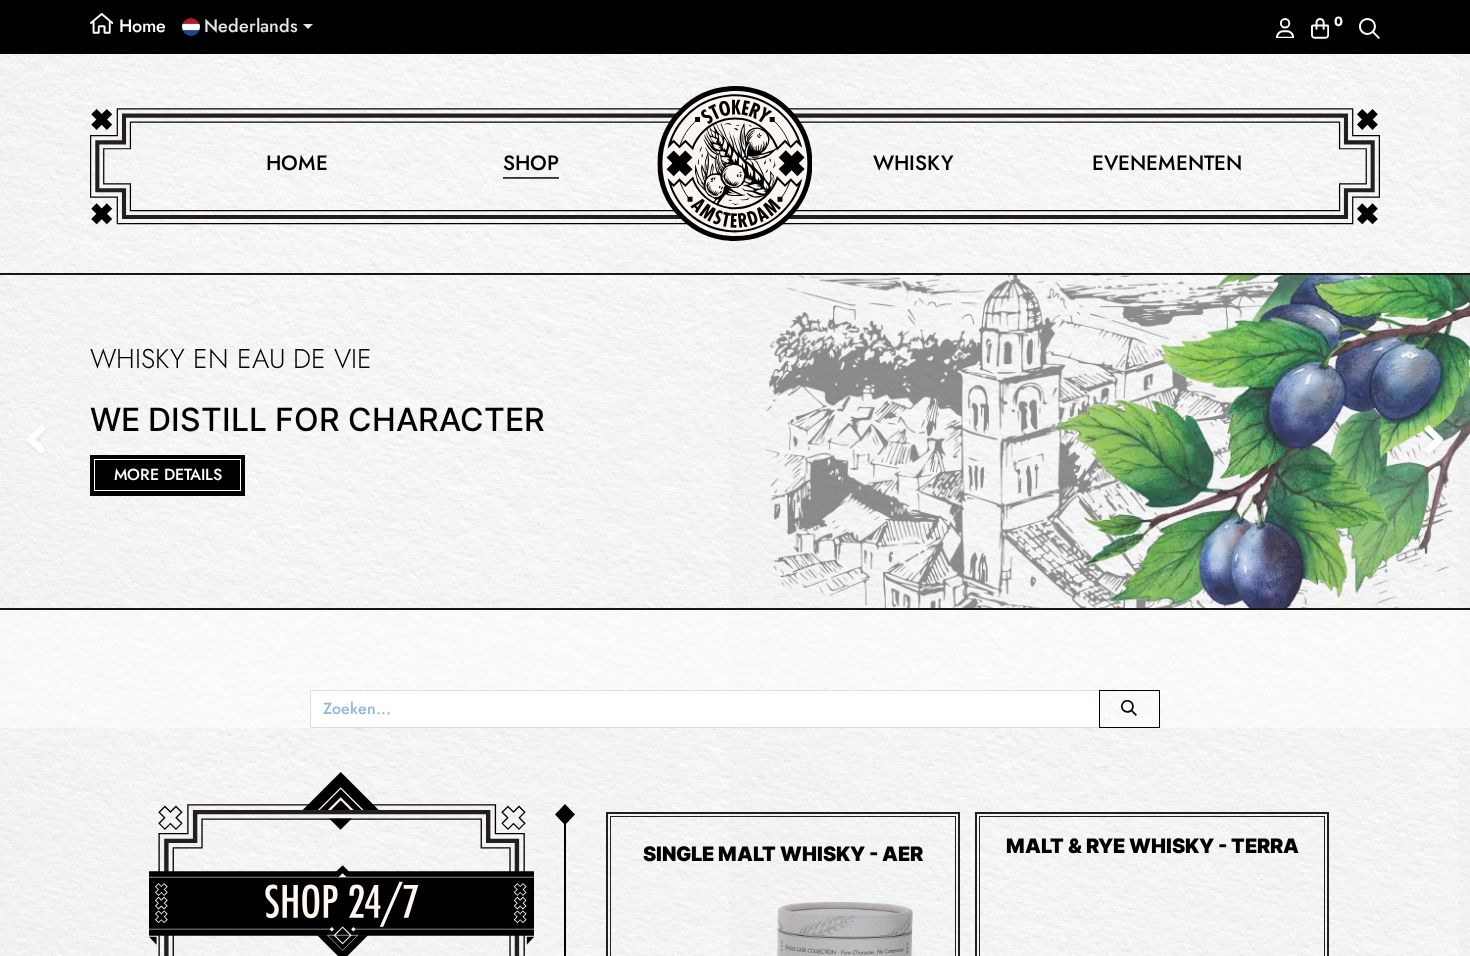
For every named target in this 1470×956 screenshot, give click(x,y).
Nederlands (251, 26)
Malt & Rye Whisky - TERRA (1152, 846)
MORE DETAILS (168, 474)
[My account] (1285, 27)
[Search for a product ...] (1369, 26)
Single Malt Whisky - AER (783, 854)
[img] (59, 441)
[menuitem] (297, 163)
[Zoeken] (1129, 709)
